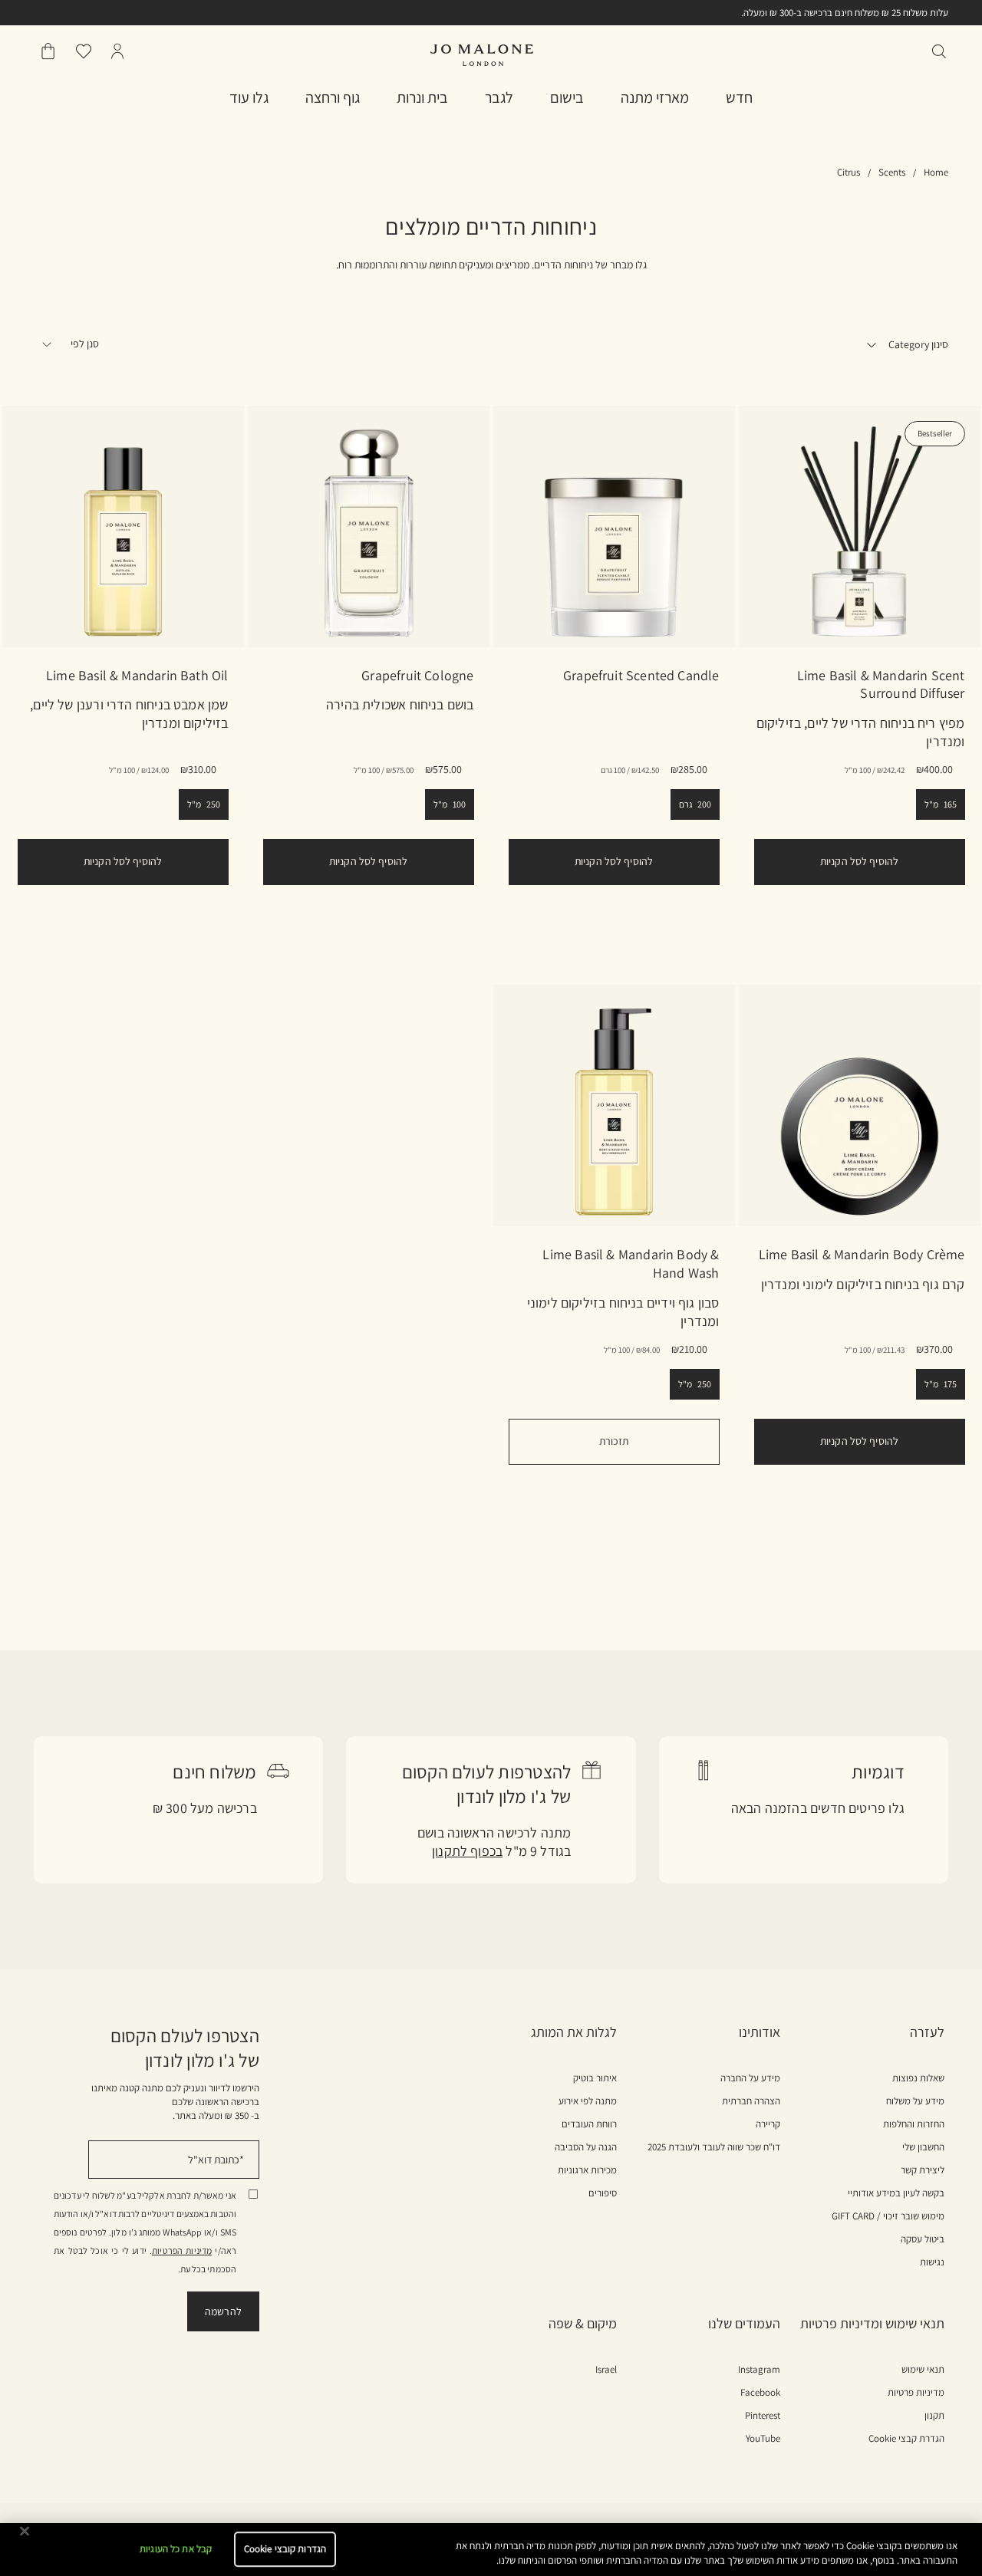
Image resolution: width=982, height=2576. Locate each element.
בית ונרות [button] (422, 97)
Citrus (849, 172)
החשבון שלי (923, 2147)
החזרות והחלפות (914, 2124)
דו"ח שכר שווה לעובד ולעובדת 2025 (714, 2147)
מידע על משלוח (915, 2101)
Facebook (760, 2393)
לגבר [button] (499, 97)
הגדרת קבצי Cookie (906, 2438)
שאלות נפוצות (918, 2078)
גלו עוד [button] (249, 97)
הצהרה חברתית (751, 2101)
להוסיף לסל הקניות (859, 861)
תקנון (934, 2416)
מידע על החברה (750, 2078)
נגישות (932, 2262)
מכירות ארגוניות (587, 2170)
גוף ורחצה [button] (333, 97)
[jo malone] (482, 55)
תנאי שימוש (923, 2370)
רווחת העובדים (589, 2124)
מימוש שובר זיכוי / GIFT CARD (888, 2216)
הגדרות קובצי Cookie (285, 2550)
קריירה (768, 2124)
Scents (892, 172)
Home (936, 172)
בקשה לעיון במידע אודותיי (896, 2193)
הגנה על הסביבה (586, 2147)
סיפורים (603, 2193)
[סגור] (25, 2532)
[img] (117, 51)
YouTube (763, 2439)
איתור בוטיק (595, 2078)
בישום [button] (567, 97)
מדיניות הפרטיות (182, 2250)
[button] (739, 97)
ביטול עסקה (923, 2239)
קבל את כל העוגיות (176, 2550)
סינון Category (917, 344)
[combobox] (87, 347)
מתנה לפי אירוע (588, 2101)
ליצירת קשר (923, 2170)
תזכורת (614, 1441)
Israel (606, 2370)
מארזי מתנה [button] (655, 97)
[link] (860, 526)
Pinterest (763, 2416)
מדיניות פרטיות (916, 2393)
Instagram (759, 2370)
